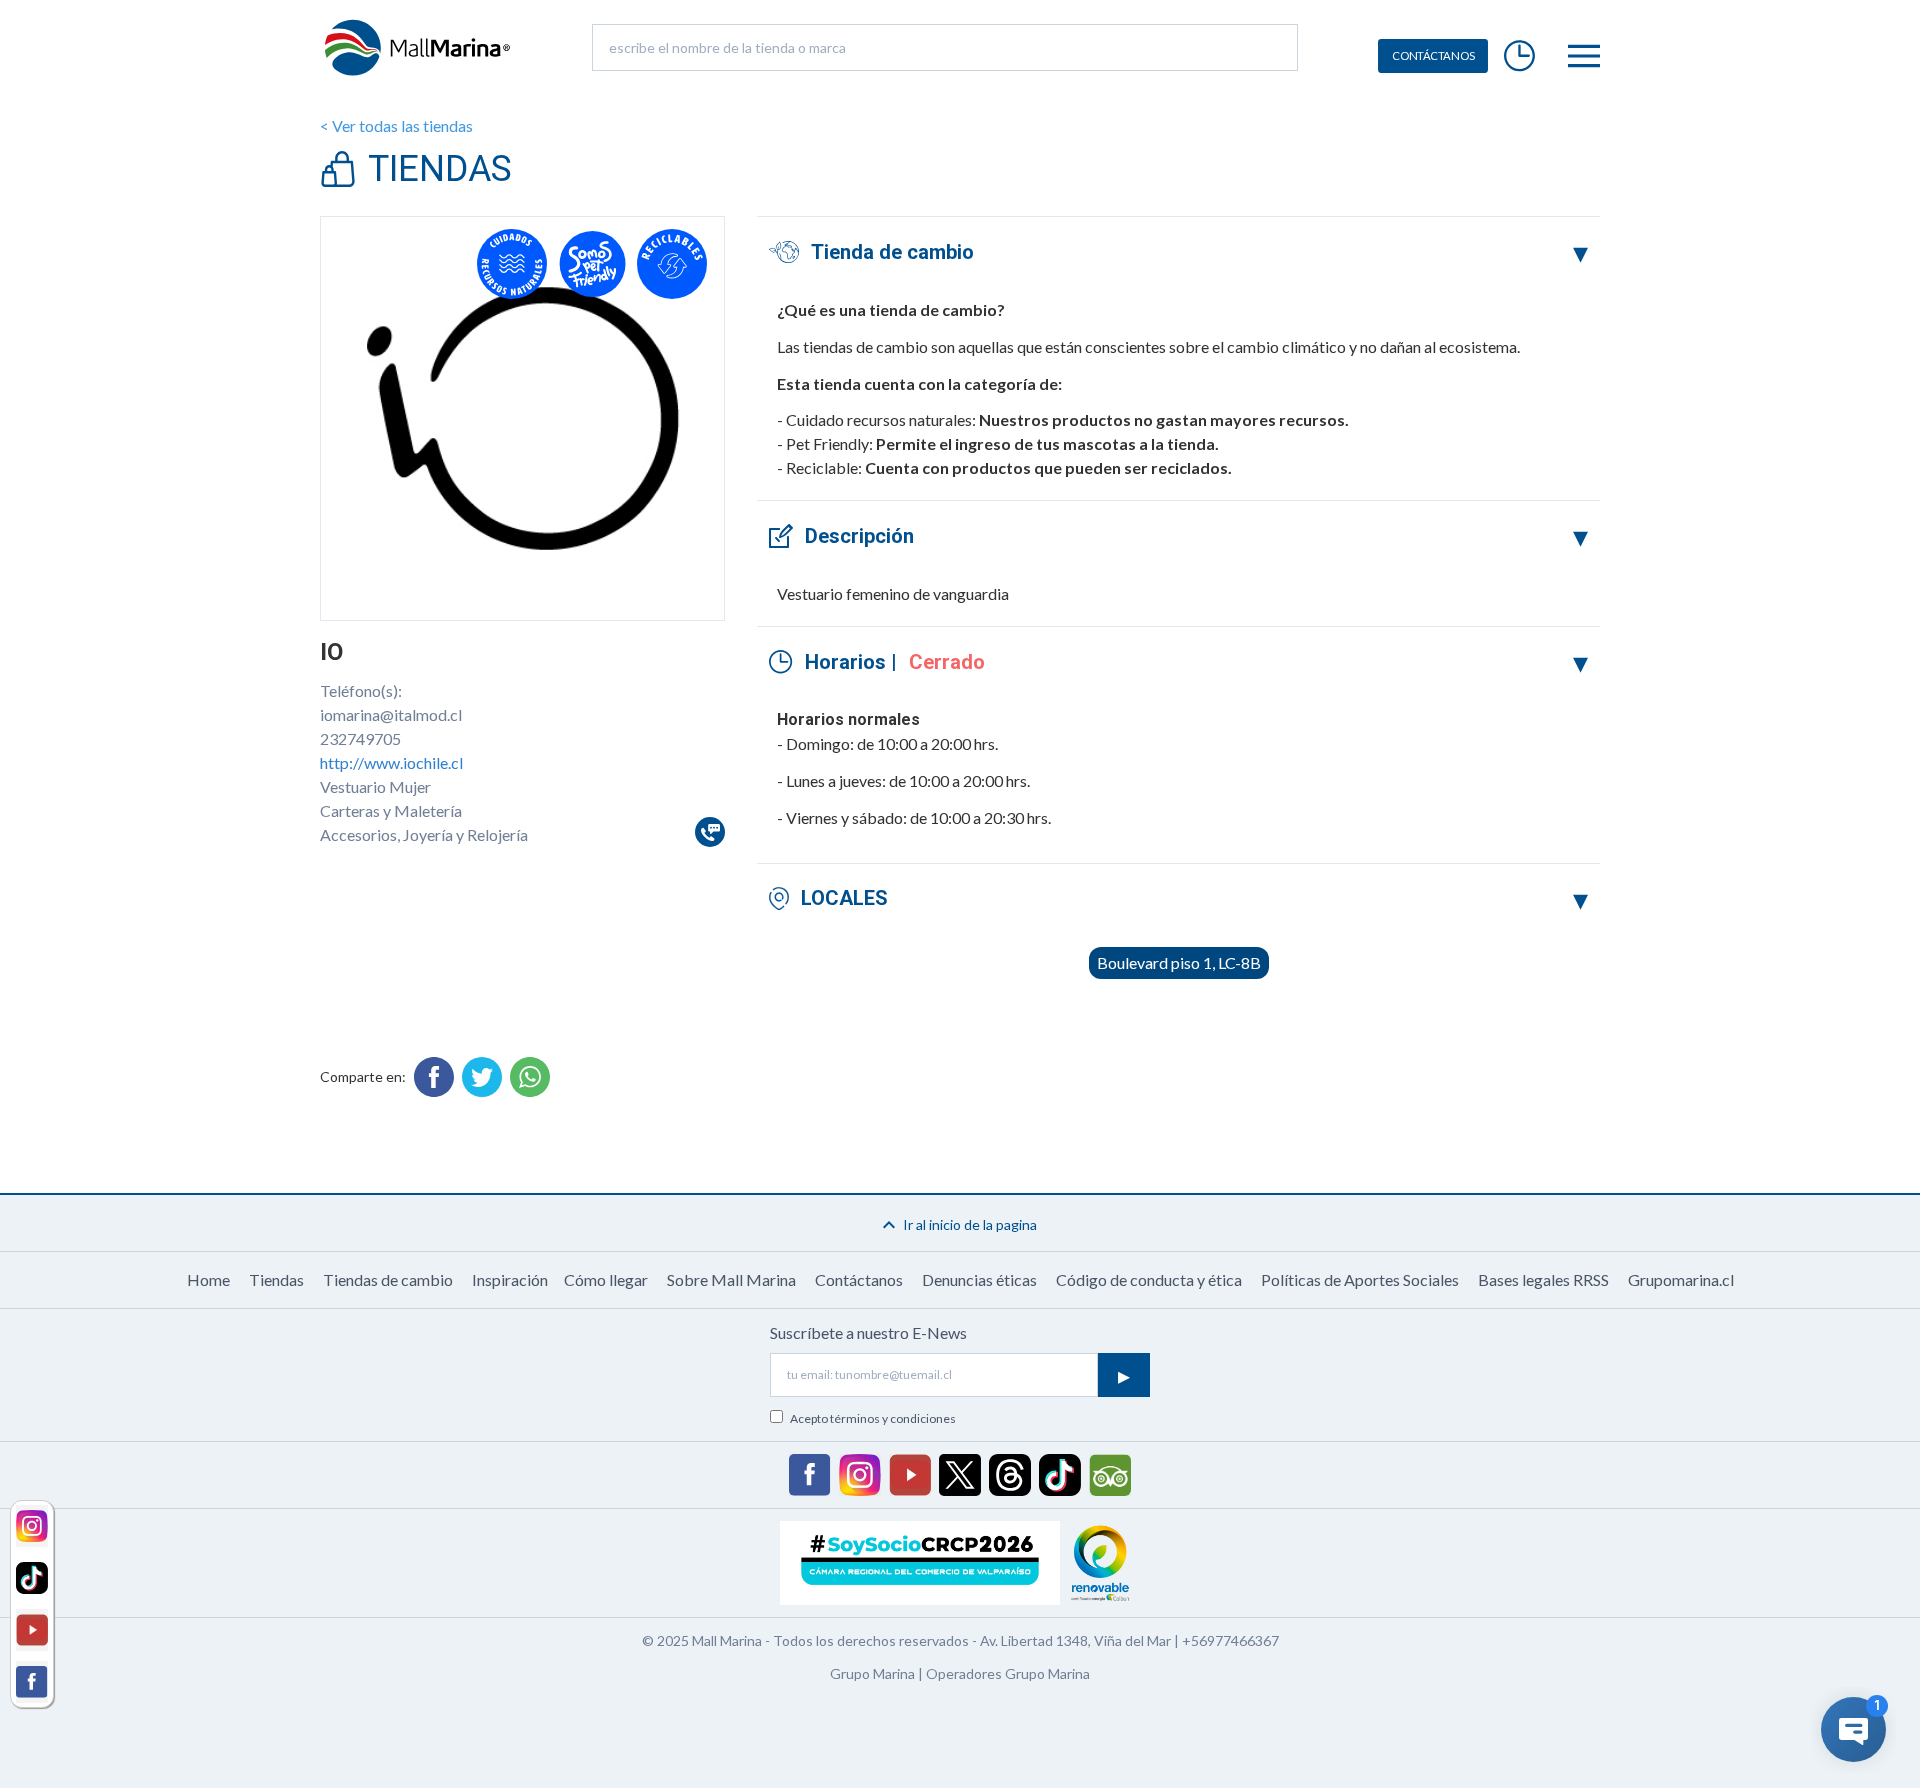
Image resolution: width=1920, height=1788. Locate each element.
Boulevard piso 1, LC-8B (1179, 962)
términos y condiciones (893, 1418)
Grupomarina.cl (1681, 1279)
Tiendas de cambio (388, 1279)
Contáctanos (859, 1279)
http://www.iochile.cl (391, 762)
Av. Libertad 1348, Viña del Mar (1075, 1640)
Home (208, 1279)
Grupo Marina (872, 1673)
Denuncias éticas (979, 1279)
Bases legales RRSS (1543, 1279)
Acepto (873, 1418)
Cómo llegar (606, 1279)
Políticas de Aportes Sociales (1360, 1279)
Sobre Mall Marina (731, 1279)
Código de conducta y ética (1149, 1279)
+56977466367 (1230, 1640)
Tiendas (276, 1279)
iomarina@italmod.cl (391, 714)
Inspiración (510, 1279)
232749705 (360, 738)
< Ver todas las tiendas (396, 125)
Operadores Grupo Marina (1008, 1673)
